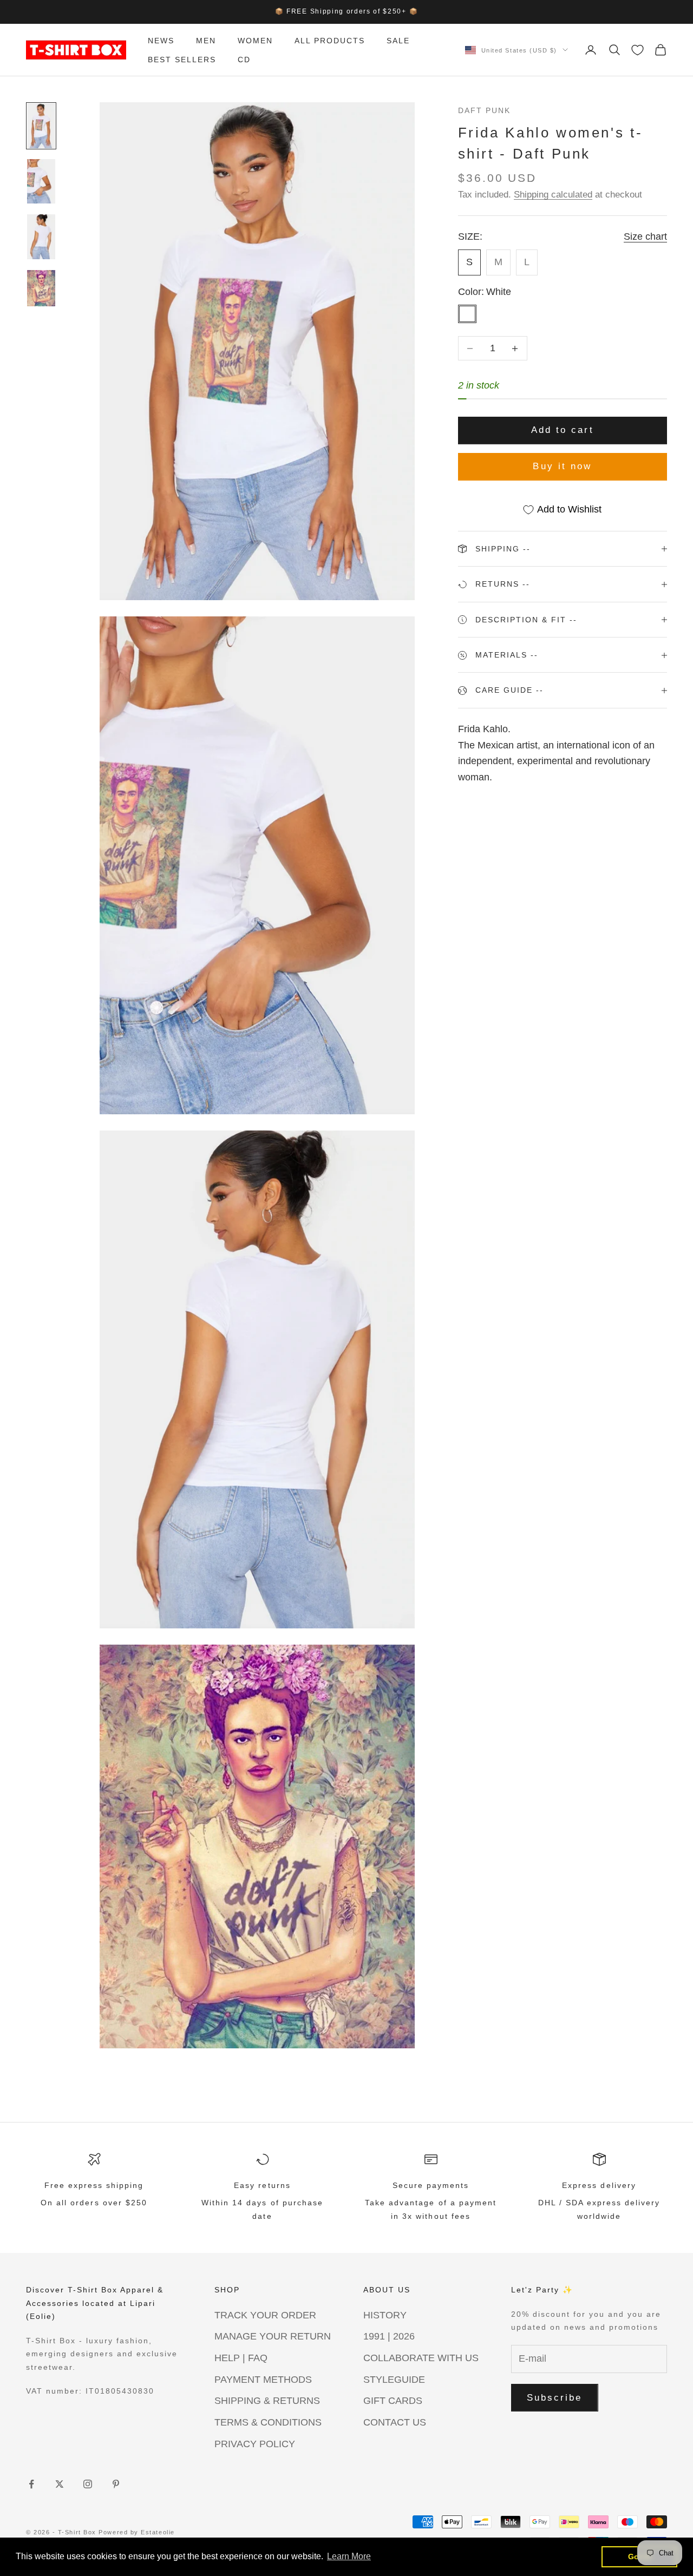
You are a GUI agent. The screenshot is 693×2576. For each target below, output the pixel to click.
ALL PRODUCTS (330, 41)
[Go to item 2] (41, 182)
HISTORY (385, 2315)
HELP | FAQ (241, 2358)
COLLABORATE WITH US (421, 2358)
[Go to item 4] (41, 288)
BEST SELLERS (182, 59)
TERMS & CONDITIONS (268, 2422)
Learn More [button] (349, 2556)
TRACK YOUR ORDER (265, 2315)
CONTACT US (395, 2422)
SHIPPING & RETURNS (267, 2401)
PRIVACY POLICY (255, 2444)
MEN (206, 41)
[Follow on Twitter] (60, 2484)
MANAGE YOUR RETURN (273, 2336)
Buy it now (562, 466)
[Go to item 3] (41, 237)
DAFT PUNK (484, 110)
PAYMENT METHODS (263, 2380)
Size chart (645, 237)
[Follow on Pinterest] (116, 2484)
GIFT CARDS (393, 2401)
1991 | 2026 (389, 2336)
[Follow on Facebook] (31, 2484)
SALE (398, 41)
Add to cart (563, 431)
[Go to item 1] (41, 126)
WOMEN (255, 41)
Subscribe (555, 2398)
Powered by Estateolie (136, 2532)
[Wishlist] (638, 50)
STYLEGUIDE (394, 2380)
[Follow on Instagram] (88, 2484)
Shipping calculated (553, 195)
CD (244, 59)
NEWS (161, 41)
